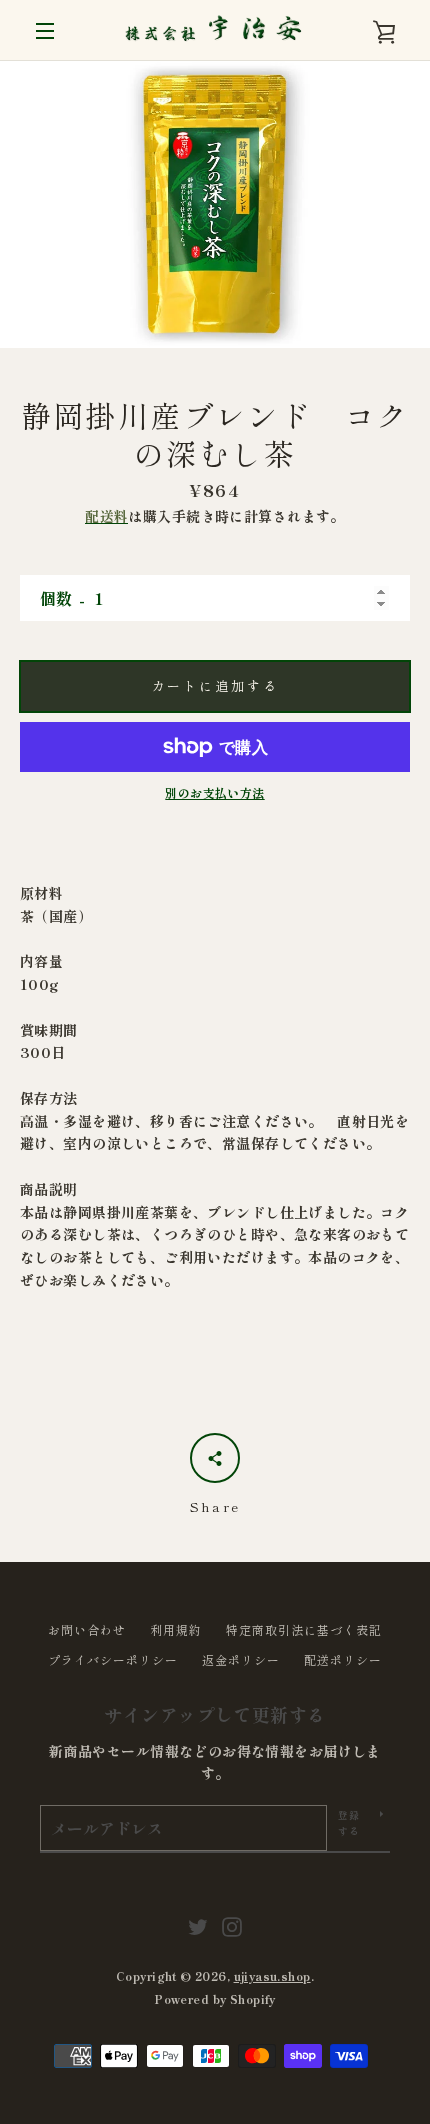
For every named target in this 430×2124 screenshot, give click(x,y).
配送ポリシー (343, 1659)
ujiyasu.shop (272, 1976)
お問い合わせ (87, 1629)
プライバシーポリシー (113, 1659)
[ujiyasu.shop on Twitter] (198, 1924)
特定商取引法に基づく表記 (304, 1629)
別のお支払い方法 (214, 792)
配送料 (106, 516)
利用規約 (176, 1629)
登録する (349, 1822)
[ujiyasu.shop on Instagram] (232, 1924)
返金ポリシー (241, 1659)
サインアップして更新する (214, 1714)
